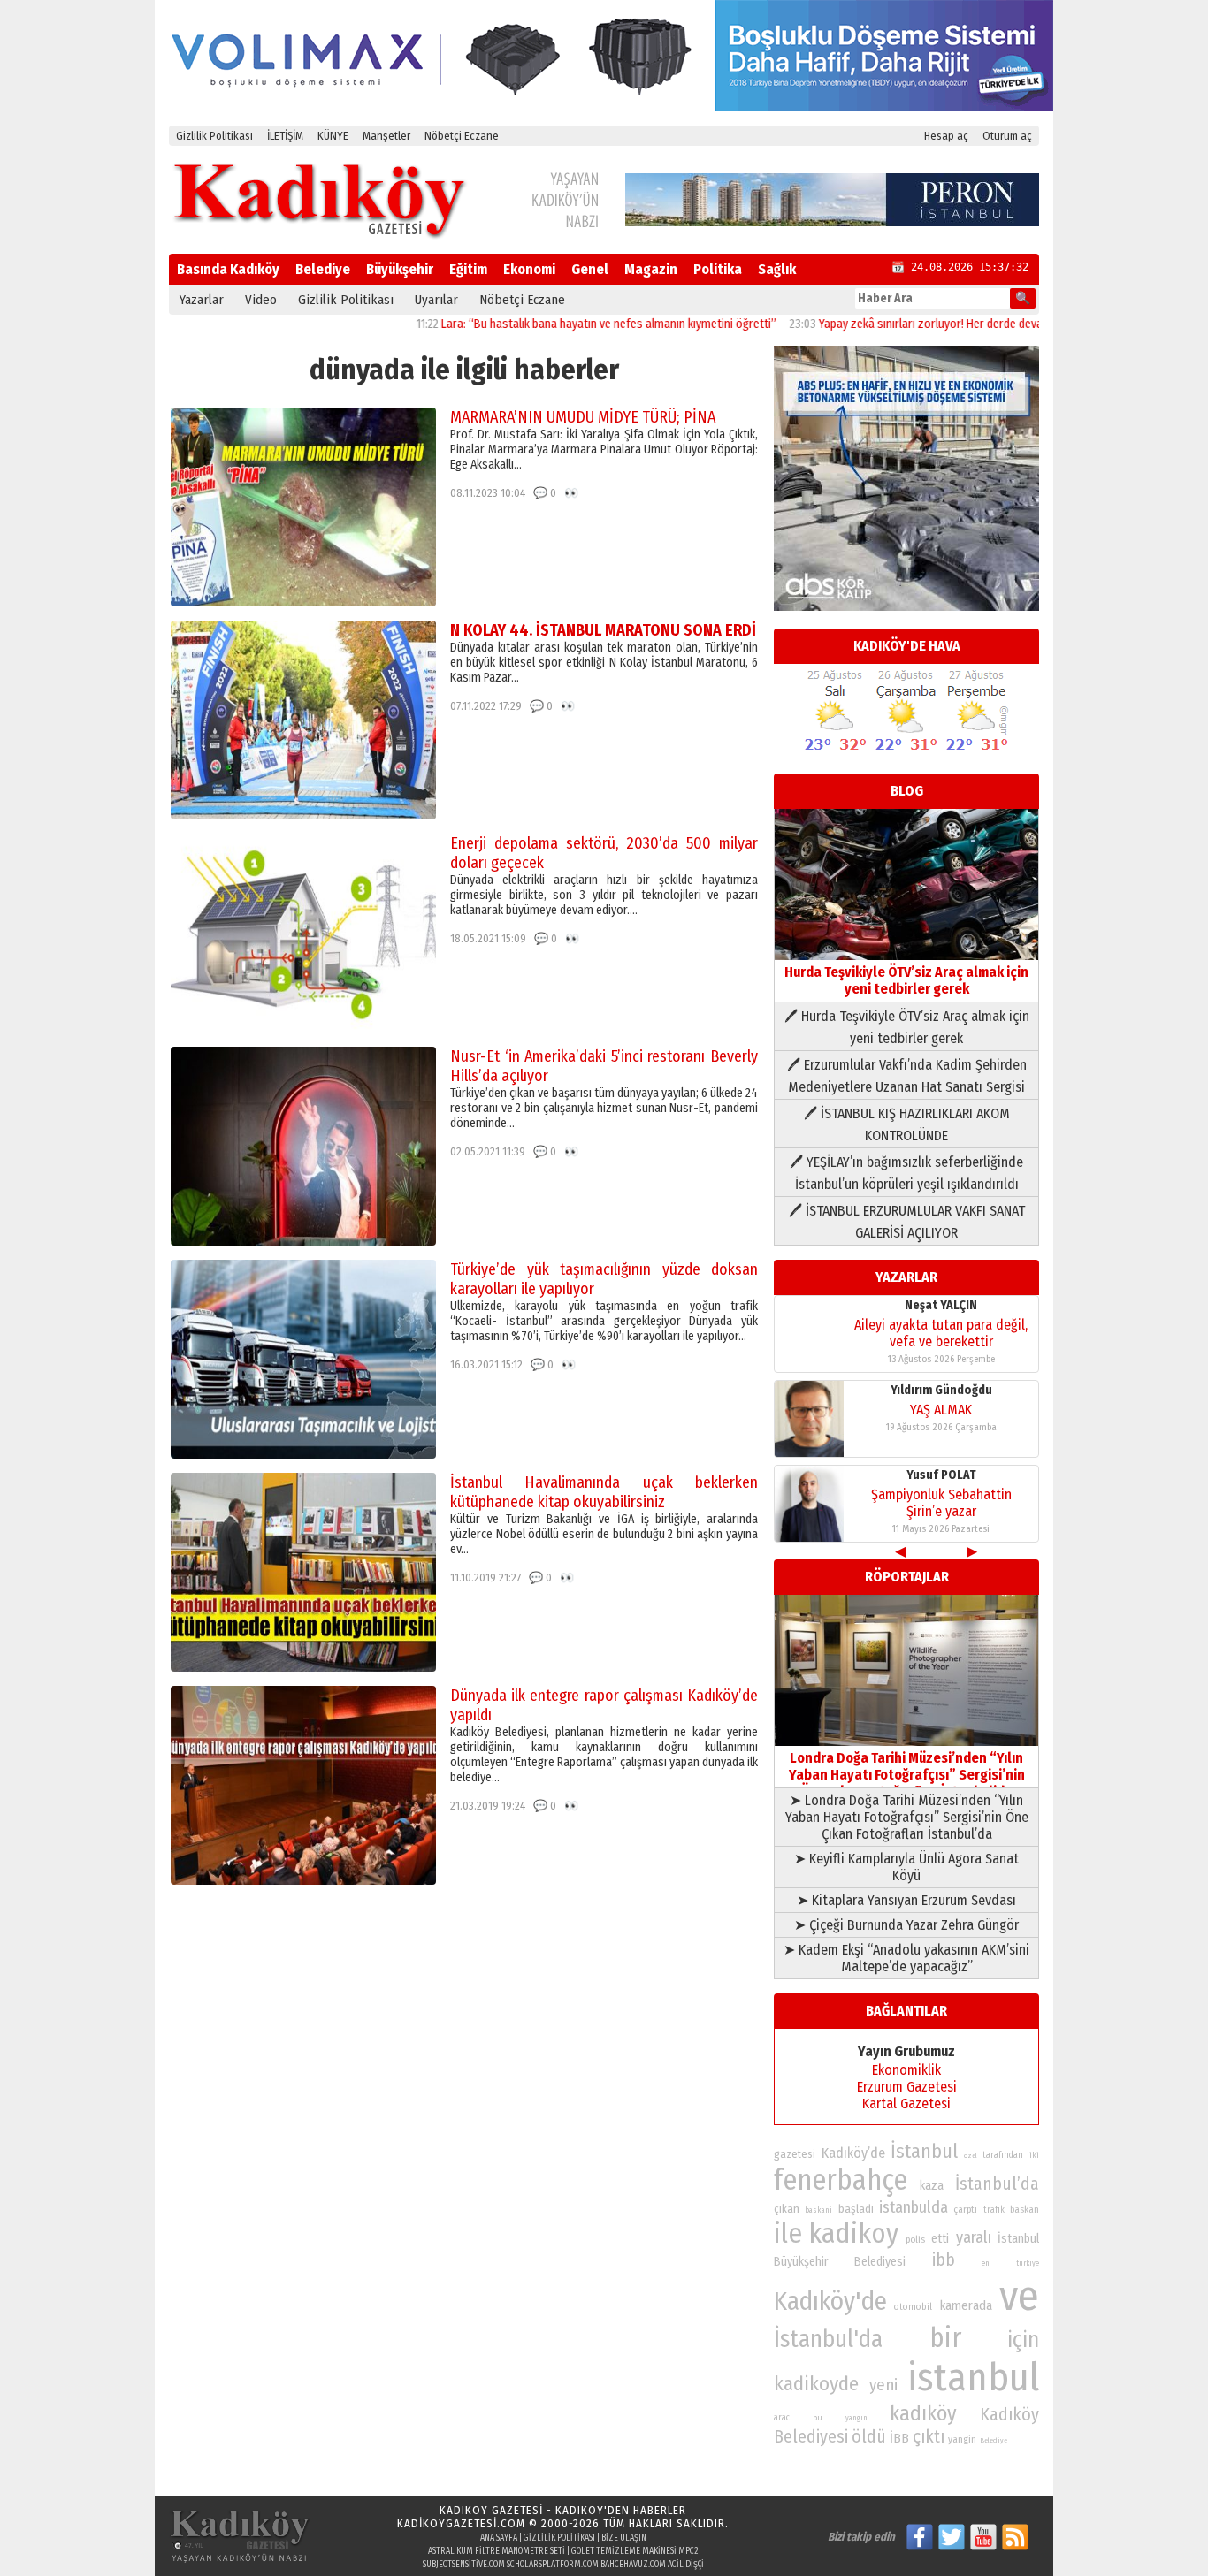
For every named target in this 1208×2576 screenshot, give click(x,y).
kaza (932, 2186)
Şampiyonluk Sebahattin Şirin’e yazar (941, 1503)
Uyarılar (436, 300)
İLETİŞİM (285, 136)
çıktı (929, 2436)
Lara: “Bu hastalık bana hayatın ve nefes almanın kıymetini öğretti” (545, 324)
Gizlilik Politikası (214, 136)
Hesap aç (946, 136)
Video (261, 300)
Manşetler (386, 136)
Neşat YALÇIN (941, 1305)
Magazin (651, 269)
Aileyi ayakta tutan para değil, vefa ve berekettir (941, 1333)
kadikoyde (816, 2384)
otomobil (913, 2307)
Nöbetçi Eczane (462, 136)
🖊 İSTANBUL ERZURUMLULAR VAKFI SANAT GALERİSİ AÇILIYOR (907, 1222)
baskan (1025, 2210)
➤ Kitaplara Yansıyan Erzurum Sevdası (906, 1900)
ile (788, 2233)
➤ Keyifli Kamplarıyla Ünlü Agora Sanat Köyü (906, 1867)
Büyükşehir (400, 269)
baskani (818, 2210)
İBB (899, 2438)
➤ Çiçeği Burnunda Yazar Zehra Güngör (906, 1925)
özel (971, 2156)
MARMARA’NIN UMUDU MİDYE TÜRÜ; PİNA (583, 417)
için (1023, 2340)
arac (782, 2418)
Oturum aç (1007, 136)
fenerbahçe (841, 2180)
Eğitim (468, 269)
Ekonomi (529, 269)
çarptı (965, 2210)
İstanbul (924, 2151)
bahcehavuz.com (633, 2565)
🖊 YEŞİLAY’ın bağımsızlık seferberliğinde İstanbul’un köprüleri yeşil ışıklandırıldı (906, 1173)
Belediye (323, 269)
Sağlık (777, 269)
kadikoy (853, 2233)
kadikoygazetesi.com (461, 2523)
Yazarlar (202, 300)
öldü (869, 2436)
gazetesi (795, 2154)
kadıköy (923, 2413)
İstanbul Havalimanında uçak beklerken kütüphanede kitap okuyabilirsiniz (604, 1492)
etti (940, 2239)
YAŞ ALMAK (941, 1410)
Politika (718, 269)
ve (1019, 2296)
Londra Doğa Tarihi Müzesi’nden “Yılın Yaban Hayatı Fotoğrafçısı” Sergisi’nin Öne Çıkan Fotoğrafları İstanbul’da (907, 1775)
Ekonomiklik (906, 2070)
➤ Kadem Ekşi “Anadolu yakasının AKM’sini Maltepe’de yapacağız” (906, 1958)
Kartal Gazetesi (906, 2103)
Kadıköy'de (830, 2302)
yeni (883, 2385)
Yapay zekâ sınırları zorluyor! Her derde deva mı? (877, 324)
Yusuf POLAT (941, 1475)
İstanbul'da (828, 2339)
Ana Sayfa (499, 2538)
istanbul (973, 2378)
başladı (856, 2209)
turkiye (1028, 2263)
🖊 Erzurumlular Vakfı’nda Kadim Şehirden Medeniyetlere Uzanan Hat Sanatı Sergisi (907, 1076)
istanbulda (914, 2207)
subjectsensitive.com (464, 2565)
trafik (994, 2210)
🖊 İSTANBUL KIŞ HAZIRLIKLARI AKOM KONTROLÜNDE (907, 1124)
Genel (590, 269)
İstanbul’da (997, 2184)
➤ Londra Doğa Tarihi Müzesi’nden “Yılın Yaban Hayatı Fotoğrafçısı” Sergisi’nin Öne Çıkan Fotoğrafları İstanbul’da (907, 1817)
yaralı (974, 2237)
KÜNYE (333, 136)
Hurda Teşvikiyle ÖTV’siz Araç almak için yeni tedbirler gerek (906, 980)
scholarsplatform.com (553, 2565)
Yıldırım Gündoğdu (941, 1390)
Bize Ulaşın (624, 2538)
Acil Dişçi (686, 2565)
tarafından (1003, 2155)
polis (915, 2240)
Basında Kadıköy (228, 269)
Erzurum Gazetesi (907, 2087)
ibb (944, 2260)
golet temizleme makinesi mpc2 (635, 2551)
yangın (856, 2418)
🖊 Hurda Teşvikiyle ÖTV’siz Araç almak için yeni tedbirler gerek (907, 1027)
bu (818, 2417)
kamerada (966, 2305)
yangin (962, 2439)
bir (945, 2338)
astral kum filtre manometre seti (497, 2551)
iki (1034, 2155)
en (986, 2263)
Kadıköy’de (853, 2153)
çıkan (787, 2209)
